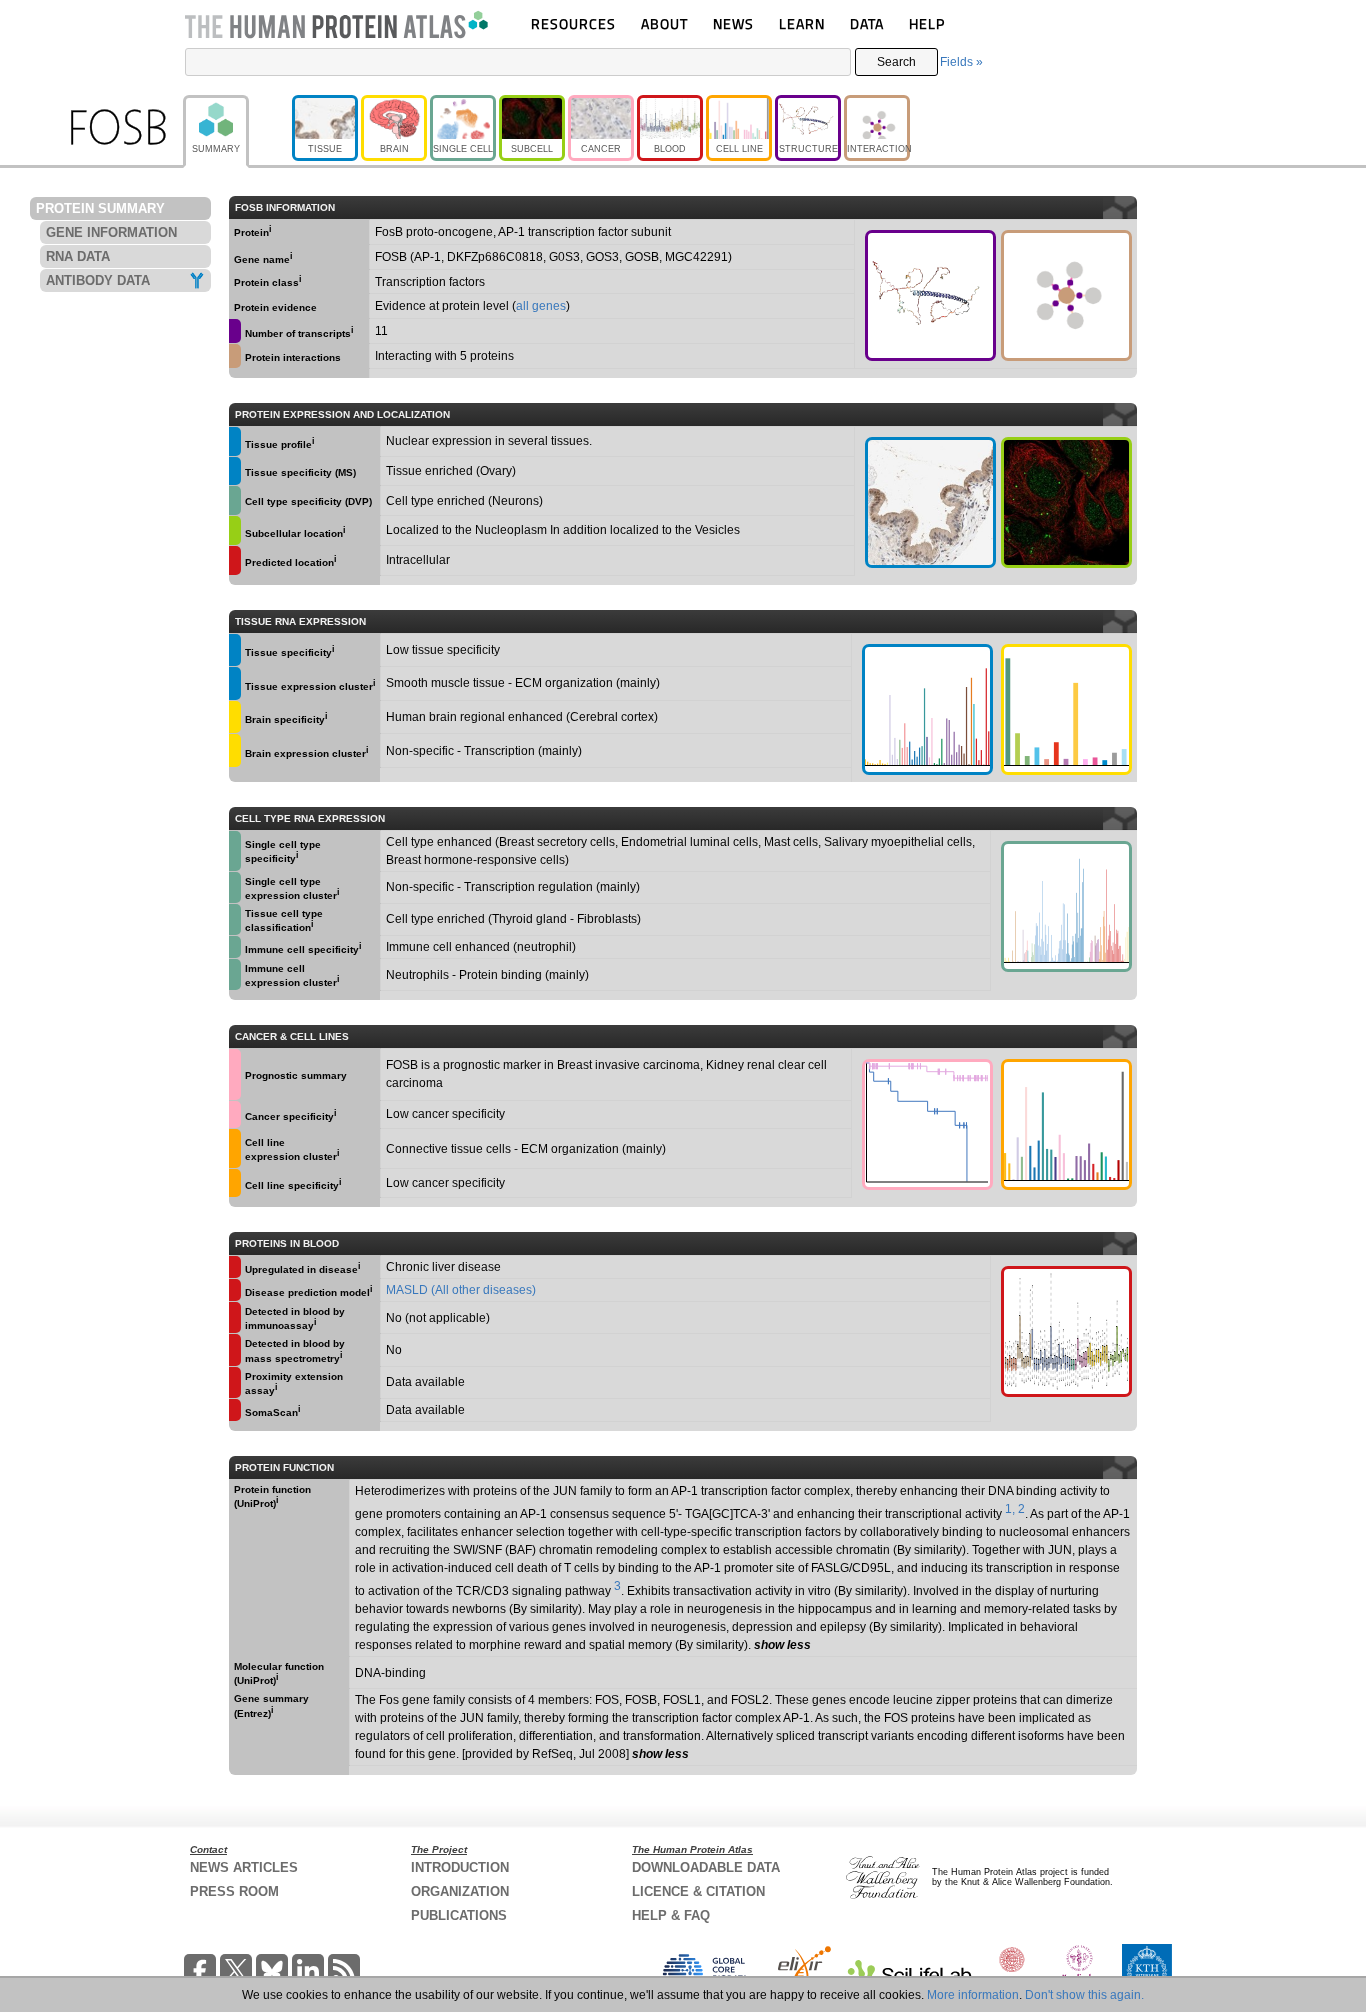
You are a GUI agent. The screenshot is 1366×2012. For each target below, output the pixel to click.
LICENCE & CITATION (698, 1891)
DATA (867, 23)
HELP (927, 23)
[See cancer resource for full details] (235, 1074)
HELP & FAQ (671, 1915)
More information (973, 1995)
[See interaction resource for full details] (1066, 295)
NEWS (733, 23)
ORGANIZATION (460, 1891)
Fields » (961, 62)
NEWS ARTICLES (244, 1867)
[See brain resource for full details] (235, 717)
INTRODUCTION (460, 1867)
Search (896, 62)
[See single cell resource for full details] (235, 500)
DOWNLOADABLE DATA (706, 1867)
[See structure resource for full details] (930, 295)
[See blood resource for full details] (235, 560)
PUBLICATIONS (459, 1915)
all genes (541, 306)
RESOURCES (573, 23)
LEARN (802, 23)
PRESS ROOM (234, 1891)
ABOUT (664, 23)
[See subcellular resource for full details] (1066, 502)
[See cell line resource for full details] (235, 1148)
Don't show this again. (1084, 1995)
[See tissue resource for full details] (235, 441)
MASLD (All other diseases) (461, 1290)
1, (1010, 1509)
